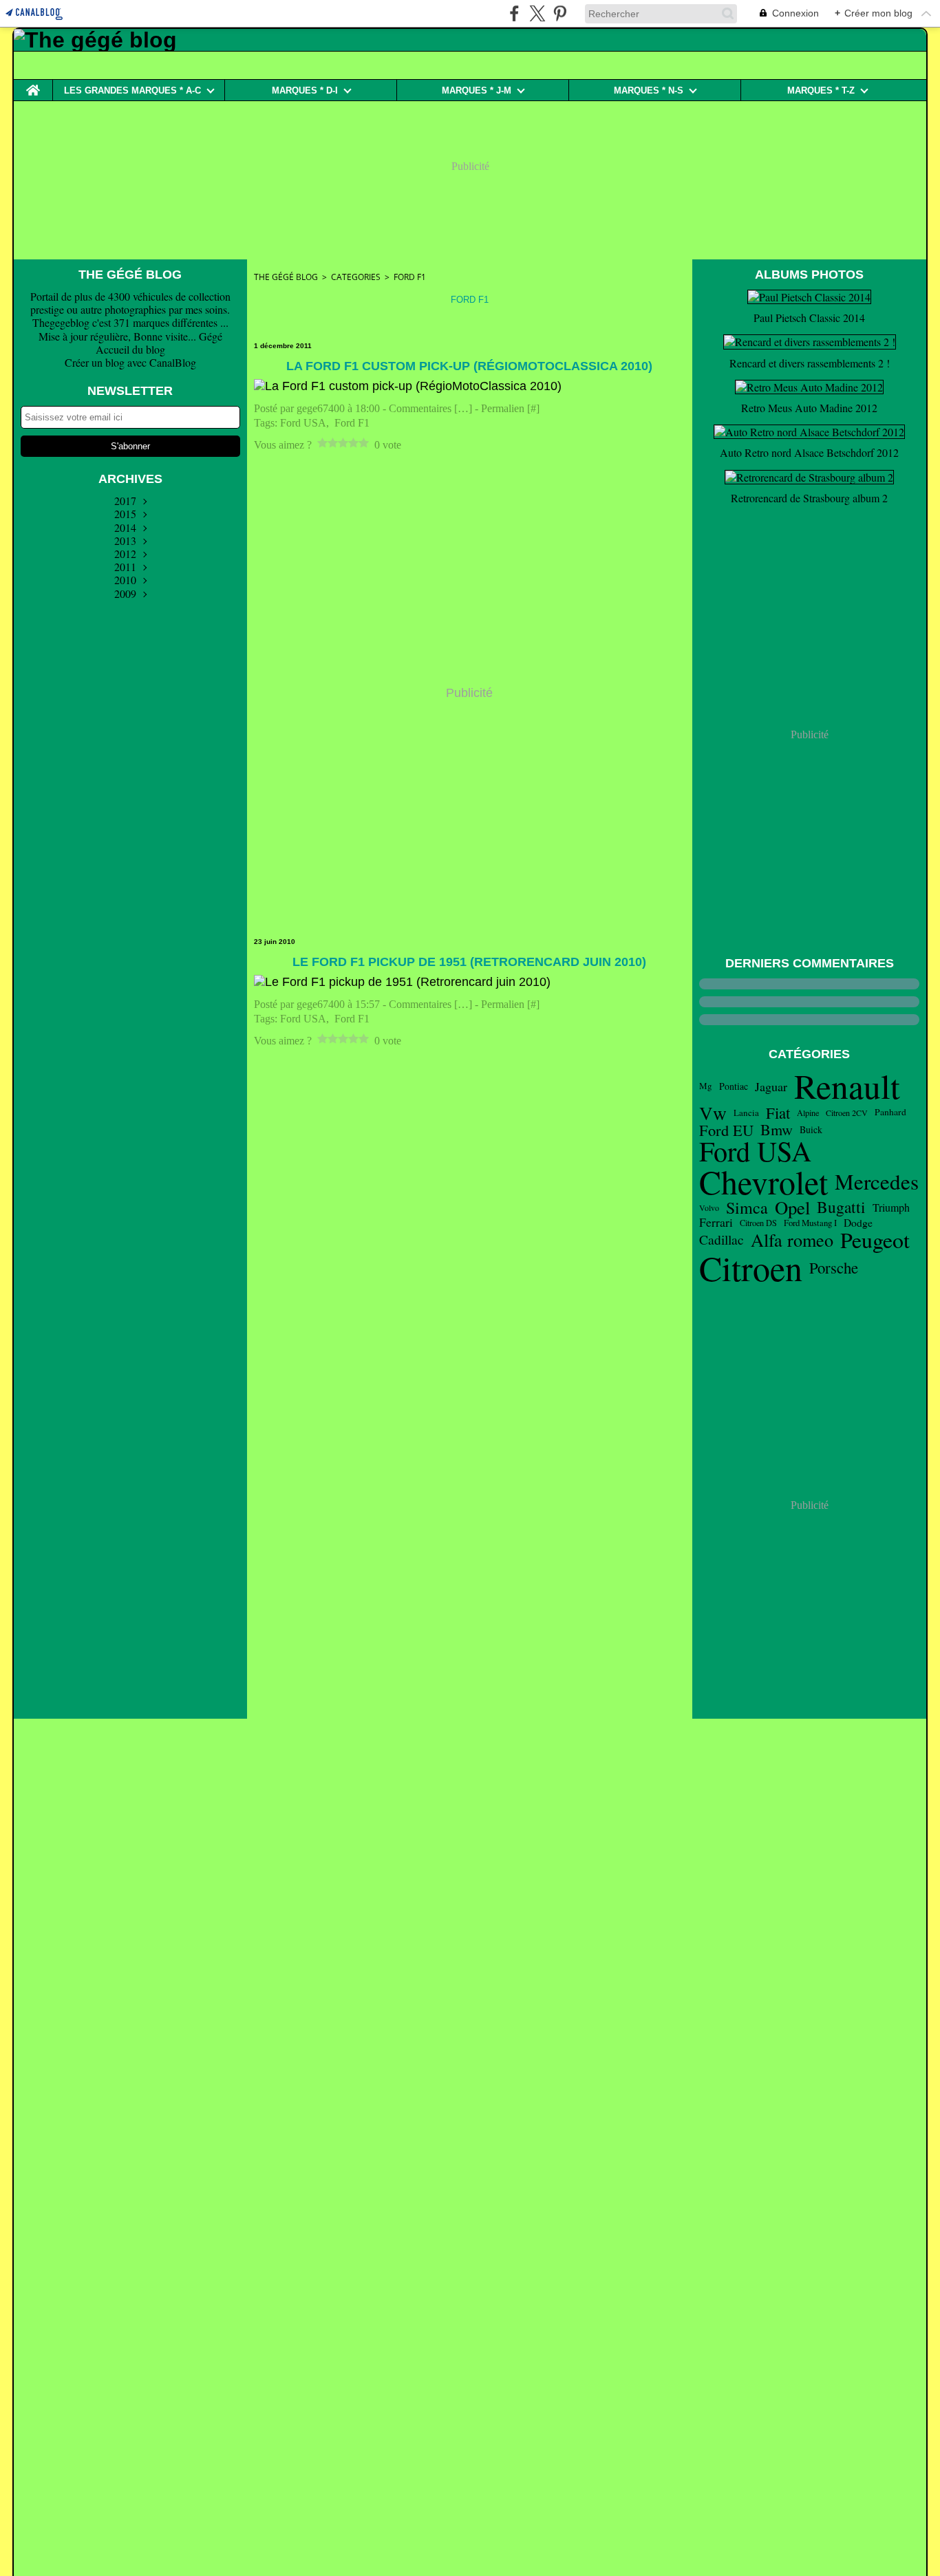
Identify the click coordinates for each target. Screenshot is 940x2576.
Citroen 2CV (847, 1113)
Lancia (746, 1113)
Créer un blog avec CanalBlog (130, 362)
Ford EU (726, 1130)
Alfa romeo (792, 1240)
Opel (792, 1208)
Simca (747, 1207)
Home (33, 85)
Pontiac (734, 1086)
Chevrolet (763, 1182)
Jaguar (771, 1086)
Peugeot (875, 1240)
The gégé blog (286, 277)
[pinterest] (560, 13)
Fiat (778, 1113)
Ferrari (716, 1223)
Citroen (751, 1268)
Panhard (890, 1113)
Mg (706, 1086)
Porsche (834, 1268)
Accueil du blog (130, 349)
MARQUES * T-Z (821, 90)
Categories (356, 277)
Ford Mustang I (810, 1223)
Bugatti (841, 1207)
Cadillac (722, 1240)
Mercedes (877, 1182)
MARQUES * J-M (477, 90)
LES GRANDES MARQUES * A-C (132, 90)
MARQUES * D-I (305, 90)
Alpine (808, 1113)
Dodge (858, 1223)
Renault (847, 1086)
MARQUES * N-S (649, 90)
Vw (713, 1113)
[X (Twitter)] (537, 13)
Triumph (891, 1207)
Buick (811, 1130)
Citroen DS (758, 1223)
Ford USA (755, 1151)
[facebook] (514, 13)
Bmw (777, 1130)
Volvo (709, 1207)
